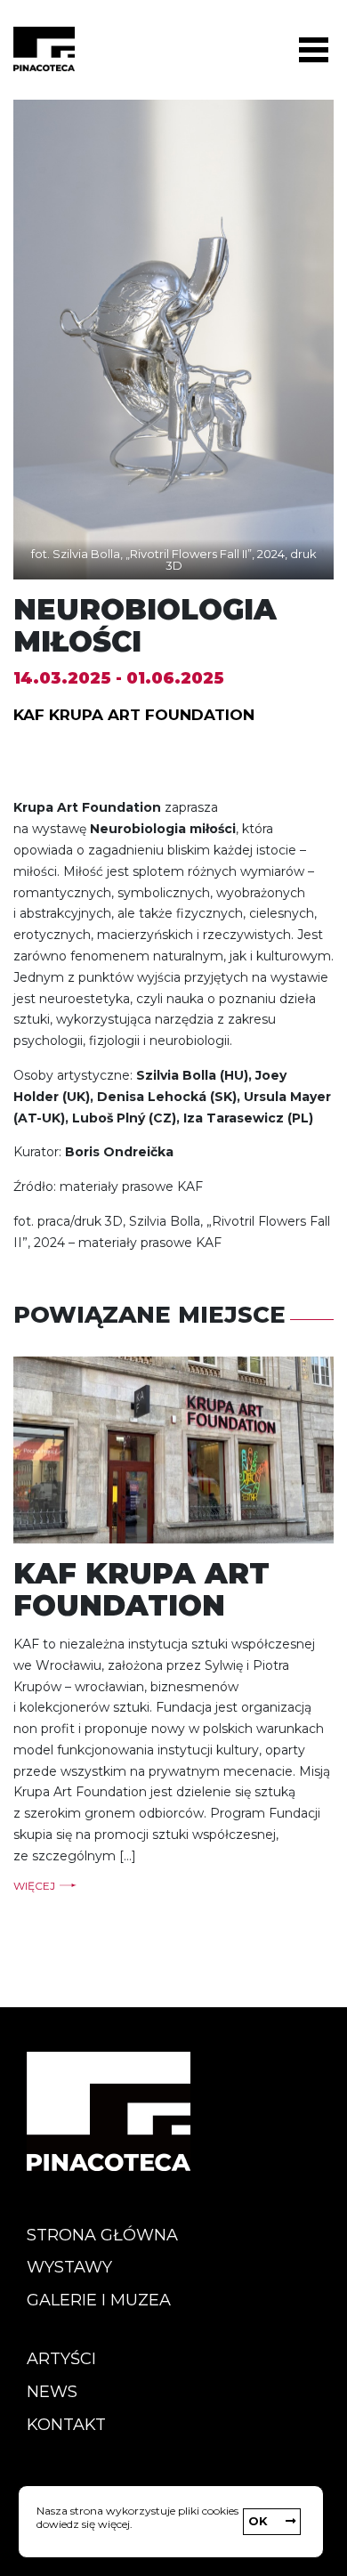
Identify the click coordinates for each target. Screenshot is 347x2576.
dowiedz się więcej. (85, 2524)
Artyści (61, 2359)
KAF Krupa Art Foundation (134, 715)
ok (258, 2521)
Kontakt (66, 2425)
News (52, 2392)
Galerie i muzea (99, 2300)
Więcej (34, 1886)
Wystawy (69, 2267)
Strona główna (102, 2235)
